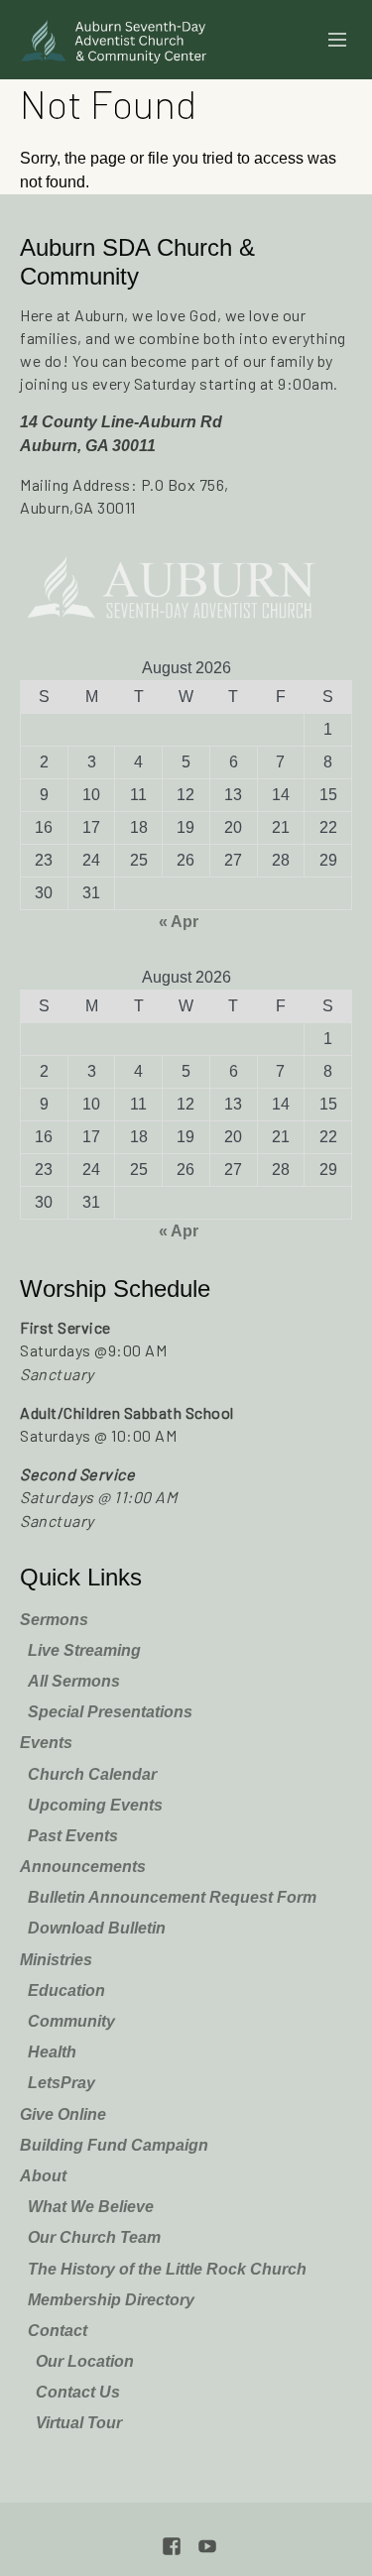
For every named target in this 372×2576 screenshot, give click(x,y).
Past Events (73, 1836)
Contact (58, 2331)
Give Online (63, 2114)
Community (71, 2021)
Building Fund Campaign (114, 2145)
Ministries (56, 1960)
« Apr (179, 922)
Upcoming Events (95, 1805)
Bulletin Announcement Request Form (172, 1897)
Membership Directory (111, 2300)
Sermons (54, 1620)
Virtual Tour (79, 2423)
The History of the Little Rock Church (167, 2269)
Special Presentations (110, 1712)
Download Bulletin (97, 1928)
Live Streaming (84, 1650)
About (43, 2176)
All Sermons (74, 1681)
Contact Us (78, 2392)
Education (66, 1991)
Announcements (83, 1867)
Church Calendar (92, 1774)
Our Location (85, 2361)
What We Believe (91, 2207)
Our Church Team (94, 2237)
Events (46, 1743)
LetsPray (62, 2083)
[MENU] (328, 41)
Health (52, 2052)
